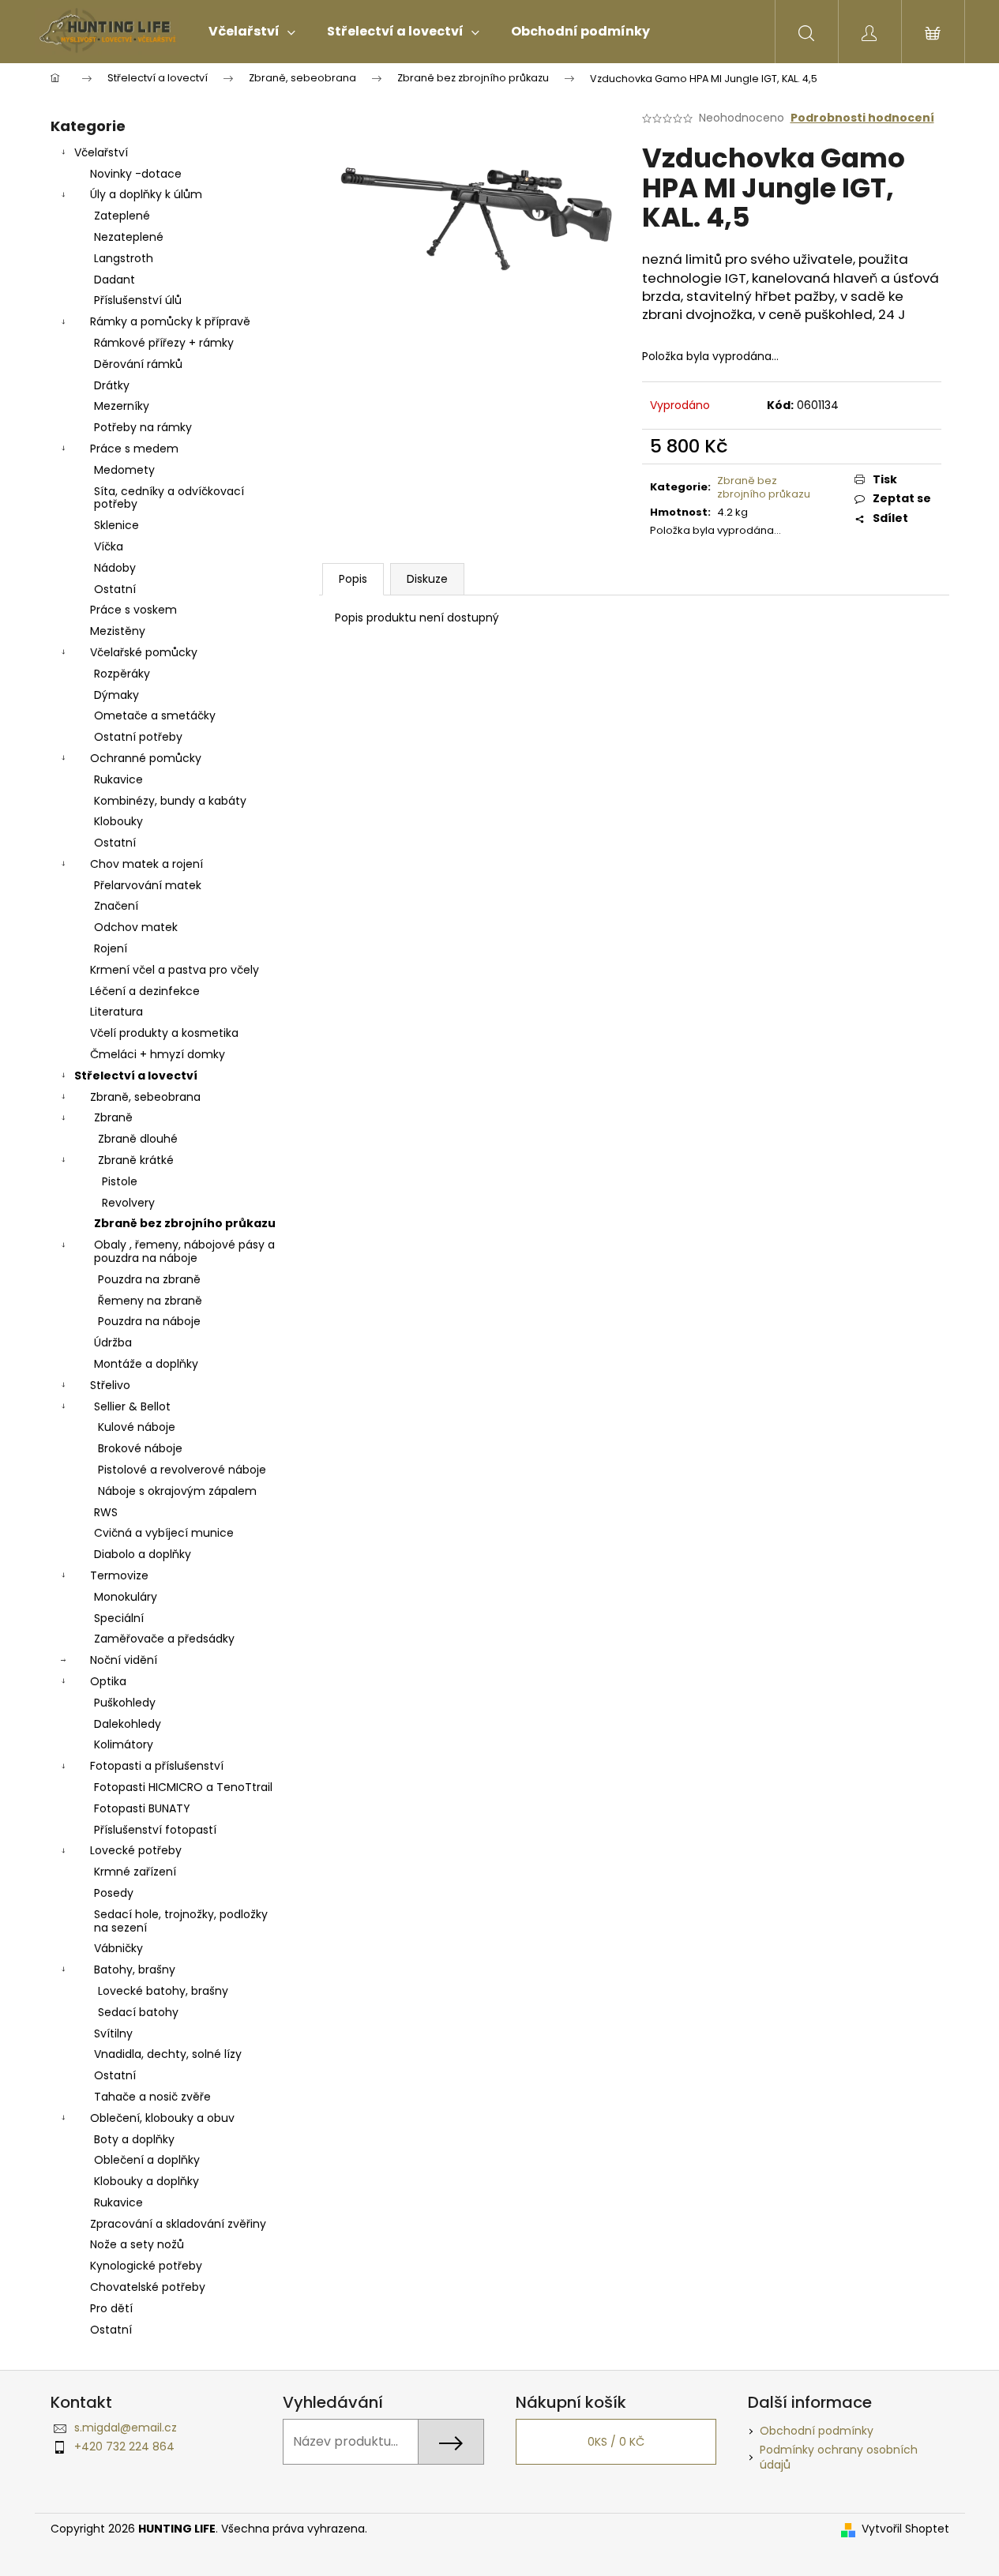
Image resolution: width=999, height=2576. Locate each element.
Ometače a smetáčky (155, 715)
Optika (108, 1681)
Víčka (109, 546)
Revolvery (128, 1203)
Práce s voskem (133, 610)
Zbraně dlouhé (138, 1139)
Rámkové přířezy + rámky (164, 343)
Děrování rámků (138, 364)
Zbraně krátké (136, 1160)
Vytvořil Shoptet (905, 2529)
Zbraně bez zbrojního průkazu (185, 1223)
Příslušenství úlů (138, 300)
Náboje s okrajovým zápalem (177, 1491)
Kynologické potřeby (146, 2266)
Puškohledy (125, 1703)
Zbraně (113, 1117)
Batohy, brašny (135, 1970)
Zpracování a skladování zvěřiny (178, 2224)
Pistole (120, 1181)
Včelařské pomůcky (144, 652)
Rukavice (118, 779)
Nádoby (115, 568)
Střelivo (110, 1385)
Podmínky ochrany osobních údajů (839, 2457)
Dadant (115, 280)
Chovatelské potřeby (148, 2287)
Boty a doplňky (134, 2139)
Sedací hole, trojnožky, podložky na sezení (181, 1921)
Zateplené (122, 216)
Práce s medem (134, 449)
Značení (116, 906)
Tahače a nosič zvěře (152, 2097)
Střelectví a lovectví (136, 1076)
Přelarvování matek (148, 885)
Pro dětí (111, 2308)
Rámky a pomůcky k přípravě (170, 321)
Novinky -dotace (136, 174)
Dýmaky (116, 695)
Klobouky (118, 821)
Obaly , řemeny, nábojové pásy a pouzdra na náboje (184, 1251)
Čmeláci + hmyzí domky (158, 1054)
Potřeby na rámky (143, 427)
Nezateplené (129, 237)
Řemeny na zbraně (150, 1301)
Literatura (116, 1012)
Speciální (119, 1618)
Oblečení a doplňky (147, 2160)
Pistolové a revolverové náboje (182, 1470)
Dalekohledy (128, 1724)
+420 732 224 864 (124, 2446)
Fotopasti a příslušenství (157, 1766)
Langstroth (124, 258)
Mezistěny (118, 631)
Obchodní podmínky (817, 2431)
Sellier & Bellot (132, 1406)
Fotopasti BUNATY (142, 1808)
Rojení (111, 948)
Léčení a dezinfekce (145, 991)
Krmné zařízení (135, 1872)
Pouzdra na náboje (149, 1321)
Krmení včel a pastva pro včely (175, 970)
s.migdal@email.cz (126, 2428)
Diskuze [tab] (427, 579)
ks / (616, 2442)
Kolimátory (124, 1744)
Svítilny (113, 2033)
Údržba (113, 1342)
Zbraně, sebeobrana (145, 1097)
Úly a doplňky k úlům (146, 194)
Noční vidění (124, 1660)
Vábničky (118, 1948)
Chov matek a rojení (146, 864)
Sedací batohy (138, 2012)
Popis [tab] (353, 579)
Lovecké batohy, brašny (163, 1991)
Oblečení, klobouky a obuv (162, 2118)
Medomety (124, 470)
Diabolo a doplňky (143, 1554)
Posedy (114, 1893)
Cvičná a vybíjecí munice (164, 1533)
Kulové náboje (137, 1427)
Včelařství (101, 152)
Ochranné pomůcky (146, 758)
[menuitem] (252, 32)
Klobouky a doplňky (146, 2181)
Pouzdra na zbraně (149, 1279)
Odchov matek (136, 927)
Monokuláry (126, 1597)
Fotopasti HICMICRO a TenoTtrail (183, 1787)
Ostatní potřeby (138, 737)
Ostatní (115, 589)
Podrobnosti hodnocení (862, 118)
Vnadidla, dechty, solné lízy (168, 2054)
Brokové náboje (140, 1448)
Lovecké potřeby (136, 1850)
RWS (106, 1512)
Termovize (119, 1575)
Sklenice (116, 525)
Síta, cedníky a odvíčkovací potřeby (169, 498)
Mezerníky (122, 406)
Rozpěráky (122, 674)
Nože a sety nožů (137, 2244)
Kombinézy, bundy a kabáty (170, 801)
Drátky (112, 385)
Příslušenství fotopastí (155, 1830)
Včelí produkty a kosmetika (164, 1033)
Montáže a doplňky (146, 1364)
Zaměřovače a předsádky (164, 1639)
